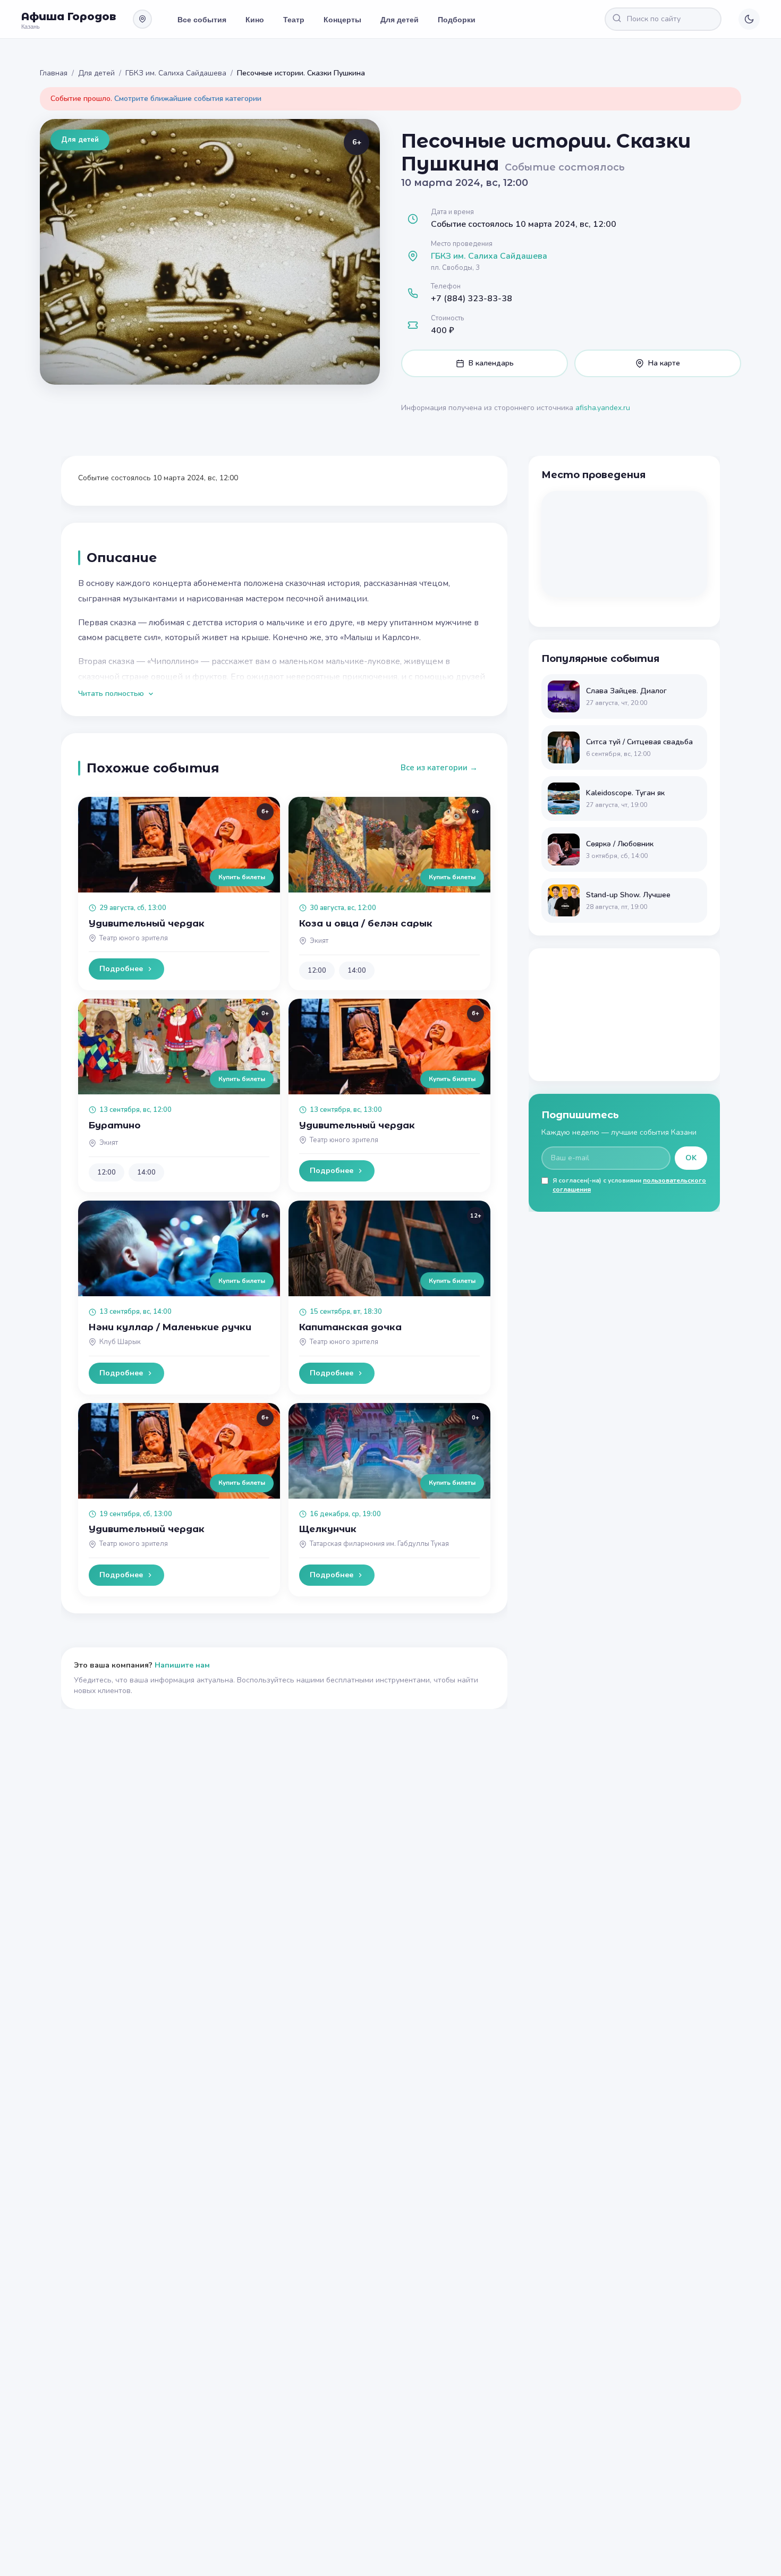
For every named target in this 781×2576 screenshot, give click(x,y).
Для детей (400, 19)
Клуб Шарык (120, 1342)
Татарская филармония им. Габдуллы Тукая (379, 1544)
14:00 (357, 971)
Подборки (457, 19)
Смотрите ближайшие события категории (188, 99)
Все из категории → (439, 768)
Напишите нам (182, 1665)
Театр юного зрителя (134, 938)
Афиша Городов (69, 16)
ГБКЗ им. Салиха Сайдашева (176, 73)
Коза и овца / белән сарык (366, 923)
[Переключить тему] (749, 19)
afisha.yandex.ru (603, 408)
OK (691, 1158)
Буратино (115, 1125)
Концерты (342, 19)
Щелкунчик (328, 1529)
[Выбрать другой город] (142, 19)
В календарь (491, 363)
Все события (202, 19)
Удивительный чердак (147, 923)
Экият (319, 941)
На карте (664, 363)
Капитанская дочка (350, 1327)
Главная (54, 73)
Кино (255, 19)
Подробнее (121, 969)
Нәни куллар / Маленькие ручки (170, 1327)
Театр (294, 19)
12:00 (317, 971)
